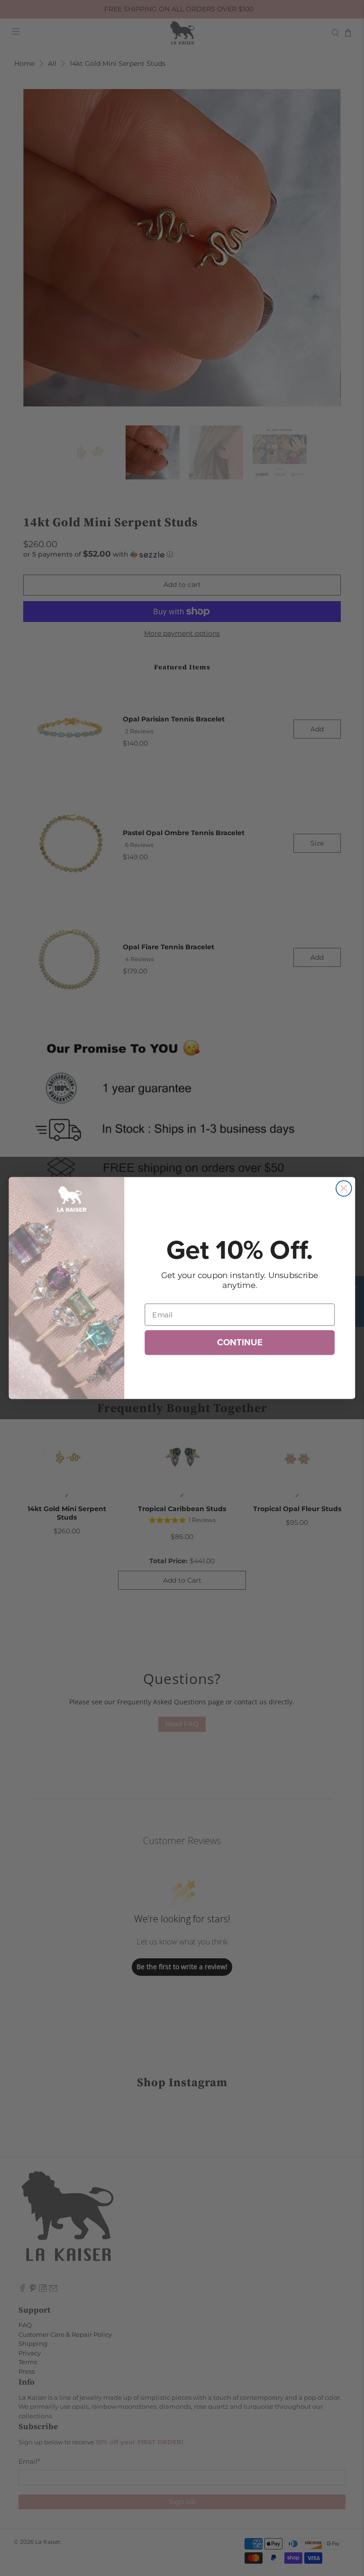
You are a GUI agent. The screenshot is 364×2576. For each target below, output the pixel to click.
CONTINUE (240, 1342)
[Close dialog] (344, 1188)
